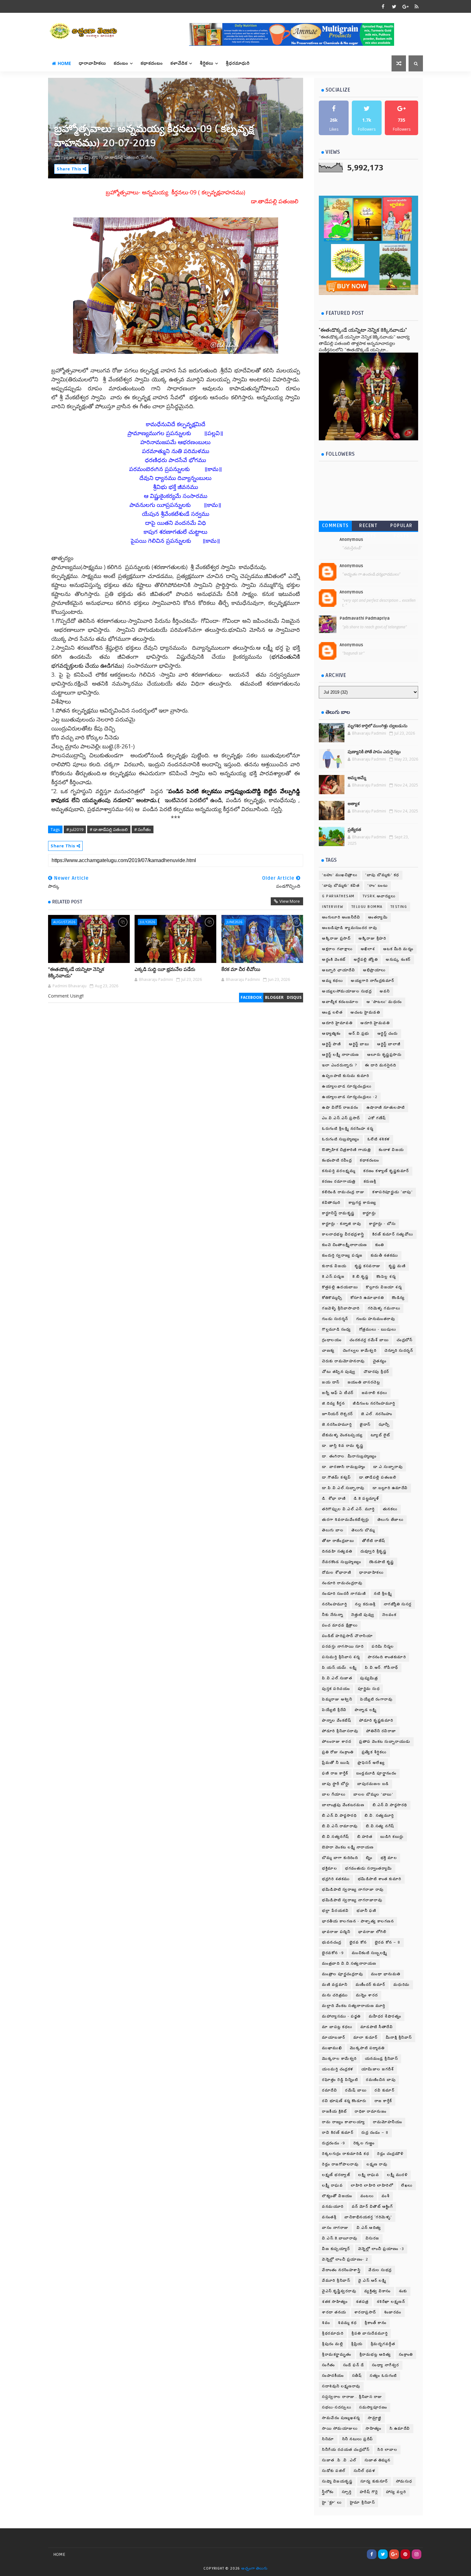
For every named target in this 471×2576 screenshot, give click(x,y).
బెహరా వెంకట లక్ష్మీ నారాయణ (348, 1847)
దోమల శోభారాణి (337, 1573)
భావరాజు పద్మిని (336, 1932)
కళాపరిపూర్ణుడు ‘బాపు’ (392, 1192)
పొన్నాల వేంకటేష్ (337, 1720)
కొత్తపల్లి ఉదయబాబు (340, 1287)
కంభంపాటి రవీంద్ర (337, 1160)
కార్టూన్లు (369, 1213)
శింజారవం (393, 2312)
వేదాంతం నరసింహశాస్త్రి (341, 2270)
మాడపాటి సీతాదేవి (377, 2027)
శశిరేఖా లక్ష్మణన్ (391, 2302)
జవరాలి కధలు (375, 1393)
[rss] (417, 6)
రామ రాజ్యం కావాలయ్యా (343, 2122)
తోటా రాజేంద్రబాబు (338, 1541)
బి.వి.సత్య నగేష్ (380, 1826)
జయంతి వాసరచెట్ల (364, 1382)
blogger (274, 997)
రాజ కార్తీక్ (383, 2101)
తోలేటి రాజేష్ (374, 1541)
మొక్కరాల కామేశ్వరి (339, 2059)
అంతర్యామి (378, 917)
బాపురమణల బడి (373, 1784)
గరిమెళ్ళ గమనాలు (384, 1308)
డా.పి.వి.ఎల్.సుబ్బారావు (343, 1488)
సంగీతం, (148, 157)
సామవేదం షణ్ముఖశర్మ (341, 2418)
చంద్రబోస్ (405, 1340)
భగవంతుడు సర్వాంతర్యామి (369, 1868)
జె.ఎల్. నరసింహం (377, 1414)
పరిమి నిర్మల (383, 1647)
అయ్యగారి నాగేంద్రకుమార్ (373, 981)
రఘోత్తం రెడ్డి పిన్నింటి (340, 2080)
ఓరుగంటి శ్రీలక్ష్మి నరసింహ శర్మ (348, 1129)
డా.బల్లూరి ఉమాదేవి (390, 1488)
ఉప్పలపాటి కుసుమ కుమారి (346, 1076)
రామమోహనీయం (388, 2122)
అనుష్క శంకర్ (398, 960)
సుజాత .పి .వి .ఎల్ (339, 2460)
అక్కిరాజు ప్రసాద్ (336, 938)
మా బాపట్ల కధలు (337, 2027)
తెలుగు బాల (333, 1530)
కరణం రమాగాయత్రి (339, 1182)
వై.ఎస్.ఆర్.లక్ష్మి (372, 2281)
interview (333, 907)
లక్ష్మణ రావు (377, 2164)
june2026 (234, 922)
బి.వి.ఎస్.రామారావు (340, 1826)
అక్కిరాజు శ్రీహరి (372, 938)
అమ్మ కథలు (332, 981)
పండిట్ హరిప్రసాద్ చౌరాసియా (347, 1636)
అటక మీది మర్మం (398, 949)
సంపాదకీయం (333, 2376)
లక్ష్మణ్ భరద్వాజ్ (336, 2175)
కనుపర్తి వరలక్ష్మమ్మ (339, 1171)
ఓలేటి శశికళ (379, 1139)
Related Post (67, 902)
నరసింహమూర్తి (335, 1604)
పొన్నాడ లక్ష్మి (366, 1710)
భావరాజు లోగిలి (372, 1932)
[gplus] (405, 6)
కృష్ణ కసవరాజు (368, 1266)
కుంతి (380, 1245)
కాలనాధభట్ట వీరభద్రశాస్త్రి (343, 1234)
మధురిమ (402, 1985)
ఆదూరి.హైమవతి (375, 1023)
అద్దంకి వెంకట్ (334, 960)
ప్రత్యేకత (354, 830)
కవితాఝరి (331, 1203)
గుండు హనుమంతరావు (376, 1319)
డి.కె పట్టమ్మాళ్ (366, 1499)
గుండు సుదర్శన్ (335, 1319)
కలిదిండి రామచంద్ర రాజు (343, 1192)
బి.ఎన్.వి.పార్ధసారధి (339, 1816)
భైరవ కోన (358, 1942)
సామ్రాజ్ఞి (375, 2418)
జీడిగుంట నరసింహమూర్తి (374, 1403)
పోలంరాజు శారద (337, 1742)
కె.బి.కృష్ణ (360, 1277)
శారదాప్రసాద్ (365, 2312)
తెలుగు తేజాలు (391, 1520)
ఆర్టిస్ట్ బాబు (359, 1044)
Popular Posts (401, 527)
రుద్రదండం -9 (334, 2143)
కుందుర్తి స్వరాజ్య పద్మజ (342, 1255)
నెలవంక (389, 1615)
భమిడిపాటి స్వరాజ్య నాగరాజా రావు (353, 1890)
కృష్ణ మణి (397, 1266)
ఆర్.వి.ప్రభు (359, 1034)
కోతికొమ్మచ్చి (332, 1298)
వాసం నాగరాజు (335, 2228)
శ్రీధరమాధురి (238, 63)
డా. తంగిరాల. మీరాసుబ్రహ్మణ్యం (349, 1456)
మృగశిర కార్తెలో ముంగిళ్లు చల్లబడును (378, 726)
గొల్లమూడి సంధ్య (337, 1329)
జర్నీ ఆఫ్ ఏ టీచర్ (338, 1393)
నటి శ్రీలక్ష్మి (383, 1594)
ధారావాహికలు (92, 63)
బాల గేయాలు (334, 1794)
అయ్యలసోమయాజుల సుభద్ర (347, 991)
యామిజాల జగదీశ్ (378, 2069)
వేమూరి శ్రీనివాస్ (336, 2281)
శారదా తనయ (334, 2312)
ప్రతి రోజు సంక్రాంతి (338, 1752)
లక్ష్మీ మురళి (397, 2175)
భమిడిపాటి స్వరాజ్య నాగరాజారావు (352, 1900)
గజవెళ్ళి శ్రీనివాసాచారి (341, 1308)
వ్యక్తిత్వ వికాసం (378, 2291)
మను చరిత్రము (335, 1995)
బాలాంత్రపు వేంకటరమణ (343, 1805)
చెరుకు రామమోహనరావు (343, 1361)
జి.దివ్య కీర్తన (333, 1403)
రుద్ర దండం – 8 (375, 2133)
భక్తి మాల (389, 1858)
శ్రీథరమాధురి (333, 2333)
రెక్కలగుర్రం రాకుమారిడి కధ (346, 2154)
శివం (326, 2323)
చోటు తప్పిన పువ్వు (339, 1372)
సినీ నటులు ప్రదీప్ (358, 2439)
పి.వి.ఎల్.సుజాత (337, 1678)
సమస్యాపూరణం (373, 2407)
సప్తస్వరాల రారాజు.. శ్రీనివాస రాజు (352, 2397)
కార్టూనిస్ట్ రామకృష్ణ (338, 1213)
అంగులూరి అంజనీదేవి (341, 917)
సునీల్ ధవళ (365, 2471)
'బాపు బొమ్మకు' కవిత (341, 886)
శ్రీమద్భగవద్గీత (383, 2344)
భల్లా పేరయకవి (335, 1911)
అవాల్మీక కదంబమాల (340, 1002)
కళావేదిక (179, 63)
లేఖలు (407, 2185)
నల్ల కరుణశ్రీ (365, 1604)
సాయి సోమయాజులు (340, 2429)
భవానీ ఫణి (366, 1911)
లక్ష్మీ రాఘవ (332, 2185)
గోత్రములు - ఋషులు (378, 1329)
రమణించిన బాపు (381, 2080)
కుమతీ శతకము (384, 1255)
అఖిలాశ (368, 949)
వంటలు (367, 2196)
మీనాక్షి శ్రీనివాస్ (399, 2038)
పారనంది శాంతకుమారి (387, 1657)
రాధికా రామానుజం (371, 2111)
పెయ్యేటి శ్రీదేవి (334, 1710)
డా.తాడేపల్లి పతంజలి (378, 1477)
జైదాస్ (365, 1425)
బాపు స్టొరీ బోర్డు (336, 1784)
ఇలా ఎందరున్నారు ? (339, 1065)
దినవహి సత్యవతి (337, 1551)
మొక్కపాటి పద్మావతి (367, 2048)
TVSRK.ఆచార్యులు (379, 896)
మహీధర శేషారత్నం (385, 2016)
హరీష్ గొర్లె (369, 2492)
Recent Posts (368, 527)
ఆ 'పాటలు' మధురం (384, 1002)
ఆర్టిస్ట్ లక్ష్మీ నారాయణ (341, 1055)
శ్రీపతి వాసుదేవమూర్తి (370, 2333)
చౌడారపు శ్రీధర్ (376, 1372)
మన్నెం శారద (367, 1995)
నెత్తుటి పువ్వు (363, 1615)
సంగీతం (329, 2365)
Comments (335, 526)
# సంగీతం (143, 829)
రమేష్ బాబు (356, 2090)
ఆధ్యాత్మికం (331, 1034)
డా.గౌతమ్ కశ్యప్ (337, 1477)
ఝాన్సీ (384, 1425)
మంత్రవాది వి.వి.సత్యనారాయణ (349, 1964)
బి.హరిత (365, 1837)
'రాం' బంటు (378, 886)
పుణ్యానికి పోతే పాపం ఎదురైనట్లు (374, 752)
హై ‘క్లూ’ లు (332, 2503)
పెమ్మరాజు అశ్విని (337, 1699)
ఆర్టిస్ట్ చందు (388, 1034)
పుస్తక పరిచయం (336, 1689)
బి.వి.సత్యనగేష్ (336, 1837)
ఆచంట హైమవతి (365, 1012)
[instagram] (417, 2554)
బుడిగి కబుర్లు (392, 1837)
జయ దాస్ (331, 1382)
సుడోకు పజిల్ (334, 2471)
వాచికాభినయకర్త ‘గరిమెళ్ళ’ (368, 2217)
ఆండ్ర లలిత (332, 1012)
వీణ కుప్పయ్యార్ (336, 2249)
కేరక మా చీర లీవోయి (241, 969)
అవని (385, 991)
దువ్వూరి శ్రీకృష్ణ (374, 1551)
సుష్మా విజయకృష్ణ (337, 2481)
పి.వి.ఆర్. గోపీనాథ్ (382, 1668)
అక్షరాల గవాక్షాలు (337, 949)
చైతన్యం (380, 1361)
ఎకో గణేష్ (377, 1118)
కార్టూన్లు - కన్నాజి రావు (342, 1224)
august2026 (64, 922)
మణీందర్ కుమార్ (371, 1985)
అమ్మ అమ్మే (357, 778)
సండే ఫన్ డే (354, 2365)
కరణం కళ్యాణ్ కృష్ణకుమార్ (386, 1171)
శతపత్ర (362, 2302)
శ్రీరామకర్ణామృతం (337, 2355)
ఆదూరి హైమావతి (337, 1023)
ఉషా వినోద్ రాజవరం (340, 1108)
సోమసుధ (404, 2481)
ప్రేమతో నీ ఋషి (336, 1763)
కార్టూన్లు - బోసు (382, 1224)
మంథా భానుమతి (386, 1974)
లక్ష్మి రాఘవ (369, 2175)
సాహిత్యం (374, 2429)
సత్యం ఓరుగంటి (383, 2376)
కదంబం (121, 63)
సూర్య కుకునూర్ (374, 2481)
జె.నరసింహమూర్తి (337, 1425)
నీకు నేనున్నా (333, 1615)
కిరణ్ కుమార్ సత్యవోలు (393, 1234)
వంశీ (386, 2196)
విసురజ (372, 2238)
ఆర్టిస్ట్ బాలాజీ (389, 1044)
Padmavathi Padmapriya (365, 618)
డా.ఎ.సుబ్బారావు (388, 1467)
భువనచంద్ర (332, 1942)
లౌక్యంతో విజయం (337, 2196)
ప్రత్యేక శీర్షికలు (374, 1752)
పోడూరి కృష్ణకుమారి (376, 1720)
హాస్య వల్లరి (396, 2492)
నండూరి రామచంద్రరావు (342, 1583)
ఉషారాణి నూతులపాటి (386, 1108)
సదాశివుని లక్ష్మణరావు (341, 2386)
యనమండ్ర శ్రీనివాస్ (382, 2059)
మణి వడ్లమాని (335, 1985)
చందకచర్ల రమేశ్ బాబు (369, 1340)
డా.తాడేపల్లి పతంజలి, (122, 157)
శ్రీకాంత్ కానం (376, 2323)
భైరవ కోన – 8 (388, 1942)
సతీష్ (357, 2376)
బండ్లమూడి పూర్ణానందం (376, 1773)
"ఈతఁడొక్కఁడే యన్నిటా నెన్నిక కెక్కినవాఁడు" (76, 973)
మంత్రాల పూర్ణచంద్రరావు (343, 1974)
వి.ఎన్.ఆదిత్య (369, 2228)
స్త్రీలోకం (328, 2492)
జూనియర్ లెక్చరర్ (338, 1414)
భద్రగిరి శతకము (336, 1879)
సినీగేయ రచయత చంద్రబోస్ (346, 2450)
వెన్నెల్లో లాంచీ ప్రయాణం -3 (381, 2249)
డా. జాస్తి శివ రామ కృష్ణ (343, 1446)
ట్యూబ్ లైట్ (380, 1435)
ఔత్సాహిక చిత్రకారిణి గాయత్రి (346, 1150)
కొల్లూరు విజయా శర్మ (384, 1287)
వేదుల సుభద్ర (380, 2270)
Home (64, 63)
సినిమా (328, 2439)
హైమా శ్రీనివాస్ (363, 2503)
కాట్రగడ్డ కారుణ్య (363, 1203)
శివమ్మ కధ (347, 2323)
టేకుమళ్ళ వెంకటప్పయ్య (342, 1435)
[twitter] (394, 6)
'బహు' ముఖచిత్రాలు (340, 875)
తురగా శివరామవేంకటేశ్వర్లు (346, 1520)
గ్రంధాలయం (332, 1340)
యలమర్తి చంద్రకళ (338, 2069)
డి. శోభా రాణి (334, 1499)
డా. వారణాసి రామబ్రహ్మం (344, 1467)
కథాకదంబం (152, 63)
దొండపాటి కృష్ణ (382, 1562)
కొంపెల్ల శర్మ (386, 1277)
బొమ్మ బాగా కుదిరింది (340, 1858)
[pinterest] (405, 2554)
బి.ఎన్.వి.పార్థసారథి (390, 1805)
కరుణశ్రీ (370, 1182)
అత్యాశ (354, 804)
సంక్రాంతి (406, 2355)
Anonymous (351, 540)
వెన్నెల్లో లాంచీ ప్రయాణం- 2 (345, 2259)
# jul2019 (75, 829)
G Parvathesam (338, 896)
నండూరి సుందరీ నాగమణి (344, 1594)
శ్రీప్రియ (357, 2344)
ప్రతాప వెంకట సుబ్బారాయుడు (385, 1742)
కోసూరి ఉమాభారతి (367, 1298)
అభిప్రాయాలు (374, 970)
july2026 (147, 922)
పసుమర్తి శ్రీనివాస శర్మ (341, 1657)
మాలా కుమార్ (366, 2038)
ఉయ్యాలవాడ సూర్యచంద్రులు (347, 1086)
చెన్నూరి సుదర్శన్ (399, 1351)
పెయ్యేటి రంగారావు (376, 1699)
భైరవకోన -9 (333, 1953)
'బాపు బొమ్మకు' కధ (382, 875)
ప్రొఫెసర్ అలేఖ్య (371, 1763)
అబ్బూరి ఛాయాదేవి (339, 970)
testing (399, 907)
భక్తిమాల (330, 1868)
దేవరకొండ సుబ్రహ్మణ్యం (342, 1562)
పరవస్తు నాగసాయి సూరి (343, 1647)
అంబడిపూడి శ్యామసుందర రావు (350, 928)
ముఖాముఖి (332, 2048)
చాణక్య (328, 1351)
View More (290, 901)
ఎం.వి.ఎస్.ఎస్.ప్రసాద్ (341, 1118)
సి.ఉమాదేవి (400, 2429)
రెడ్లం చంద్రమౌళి (390, 2154)
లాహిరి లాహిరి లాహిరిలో (372, 2185)
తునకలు (390, 1509)
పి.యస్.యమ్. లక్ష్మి (339, 1668)
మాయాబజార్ (334, 2038)
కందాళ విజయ (391, 1150)
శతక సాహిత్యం (335, 2302)
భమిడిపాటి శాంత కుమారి (380, 1879)
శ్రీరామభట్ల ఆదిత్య (375, 2355)
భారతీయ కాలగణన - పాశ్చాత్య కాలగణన (358, 1921)
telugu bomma (367, 907)
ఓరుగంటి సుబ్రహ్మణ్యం (341, 1139)
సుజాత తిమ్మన (378, 2460)
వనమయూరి (333, 2207)
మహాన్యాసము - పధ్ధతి (341, 2016)
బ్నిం (369, 1858)
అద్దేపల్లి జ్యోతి (366, 960)
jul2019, (96, 157)
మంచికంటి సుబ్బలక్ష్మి (370, 1953)
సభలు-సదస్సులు (337, 2407)
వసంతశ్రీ (329, 2217)
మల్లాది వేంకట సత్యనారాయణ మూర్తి (354, 2006)
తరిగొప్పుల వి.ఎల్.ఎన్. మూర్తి (348, 1509)
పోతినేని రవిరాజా (381, 1731)
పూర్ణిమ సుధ (369, 1689)
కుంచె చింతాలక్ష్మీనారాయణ (345, 1245)
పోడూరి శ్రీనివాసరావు (340, 1731)
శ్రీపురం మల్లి (333, 2344)
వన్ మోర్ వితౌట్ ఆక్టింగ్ (372, 2207)
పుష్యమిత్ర (369, 1678)
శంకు (403, 2291)
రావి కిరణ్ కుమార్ (338, 2133)
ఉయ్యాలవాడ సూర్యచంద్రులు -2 (350, 1097)
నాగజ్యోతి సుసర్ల (398, 1604)
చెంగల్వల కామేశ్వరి (360, 1351)
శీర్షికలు (207, 63)
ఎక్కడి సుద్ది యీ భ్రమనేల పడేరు (165, 969)
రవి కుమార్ (384, 2090)
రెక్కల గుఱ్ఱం (364, 2143)
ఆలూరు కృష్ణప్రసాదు (384, 1055)
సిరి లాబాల (387, 2450)
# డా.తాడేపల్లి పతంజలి (109, 829)
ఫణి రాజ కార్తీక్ (335, 1773)
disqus (294, 997)
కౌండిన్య (398, 1298)
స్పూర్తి (347, 2492)
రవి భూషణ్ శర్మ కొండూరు (344, 2101)
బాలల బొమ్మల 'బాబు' (373, 1794)
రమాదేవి (330, 2090)
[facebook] (383, 6)
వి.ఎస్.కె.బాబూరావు (340, 2238)
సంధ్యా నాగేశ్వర (386, 2365)
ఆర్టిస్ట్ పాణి (331, 1044)
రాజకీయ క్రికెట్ (334, 2111)
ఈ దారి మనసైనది (380, 1065)
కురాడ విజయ (334, 1266)
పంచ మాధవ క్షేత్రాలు (340, 1625)
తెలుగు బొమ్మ (363, 1530)
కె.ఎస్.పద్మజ (333, 1277)
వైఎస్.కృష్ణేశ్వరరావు (339, 2291)
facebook (251, 997)
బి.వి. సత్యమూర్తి (379, 1816)
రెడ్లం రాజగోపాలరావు (340, 2164)
